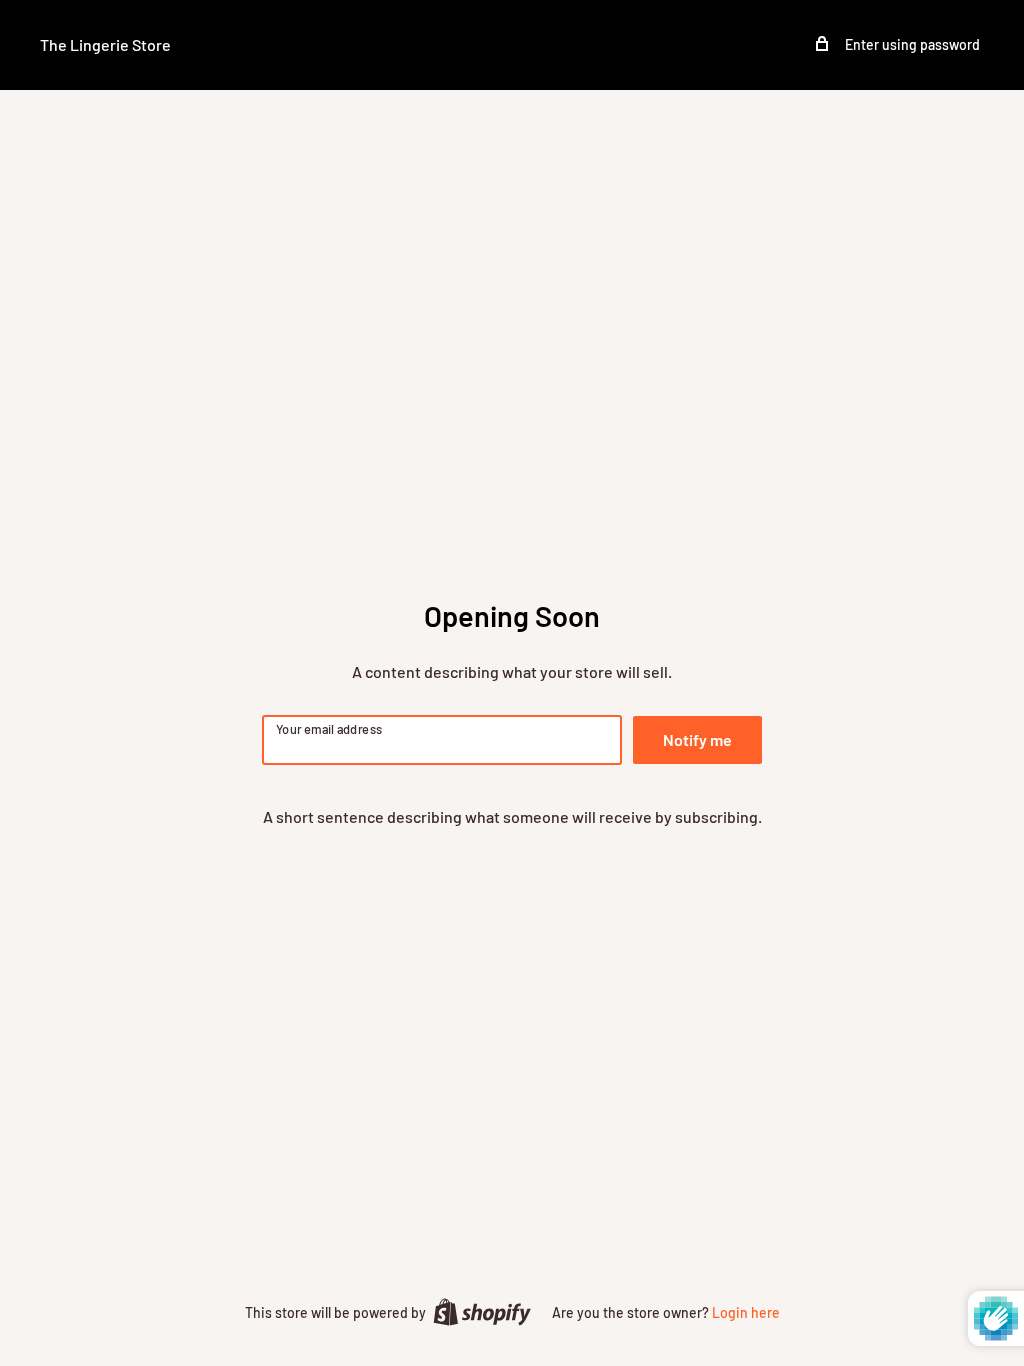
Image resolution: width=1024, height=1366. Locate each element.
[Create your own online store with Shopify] (482, 1311)
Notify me (697, 739)
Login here (746, 1312)
